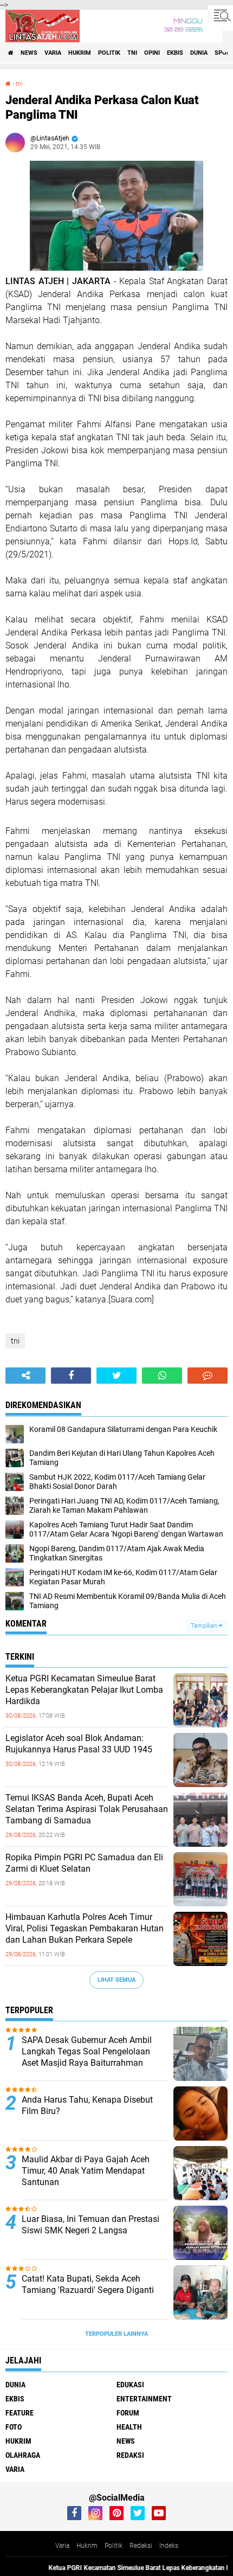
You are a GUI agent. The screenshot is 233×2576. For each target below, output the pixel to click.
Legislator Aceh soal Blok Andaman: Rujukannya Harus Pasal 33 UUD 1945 (79, 1744)
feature (20, 2413)
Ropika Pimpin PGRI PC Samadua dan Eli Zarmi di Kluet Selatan (84, 1863)
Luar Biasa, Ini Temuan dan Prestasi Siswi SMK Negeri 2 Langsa (90, 2225)
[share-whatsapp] (162, 1376)
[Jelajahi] (221, 15)
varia (53, 53)
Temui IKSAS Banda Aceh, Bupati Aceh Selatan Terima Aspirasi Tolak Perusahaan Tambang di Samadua (87, 1809)
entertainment (144, 2399)
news (29, 53)
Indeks (169, 2546)
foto (14, 2427)
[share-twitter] (116, 1376)
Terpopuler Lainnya (116, 2334)
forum (128, 2413)
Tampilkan (205, 1626)
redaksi (130, 2455)
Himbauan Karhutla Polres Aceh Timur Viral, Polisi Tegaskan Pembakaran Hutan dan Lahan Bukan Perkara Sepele (85, 1928)
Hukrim (87, 2546)
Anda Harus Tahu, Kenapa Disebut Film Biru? (87, 2105)
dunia (199, 53)
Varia (62, 2546)
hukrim (80, 53)
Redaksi (141, 2546)
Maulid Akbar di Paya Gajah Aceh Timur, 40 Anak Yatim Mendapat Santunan (86, 2171)
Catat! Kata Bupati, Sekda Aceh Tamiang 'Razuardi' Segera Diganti (88, 2284)
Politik (114, 2546)
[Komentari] (208, 1376)
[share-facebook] (71, 1376)
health (129, 2427)
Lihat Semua (116, 1980)
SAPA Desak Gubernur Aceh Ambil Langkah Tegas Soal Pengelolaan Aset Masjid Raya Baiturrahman (87, 2051)
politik (109, 53)
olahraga (23, 2455)
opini (152, 53)
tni (132, 53)
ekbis (175, 53)
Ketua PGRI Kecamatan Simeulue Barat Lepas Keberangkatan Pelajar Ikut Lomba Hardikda (84, 1690)
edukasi (130, 2385)
